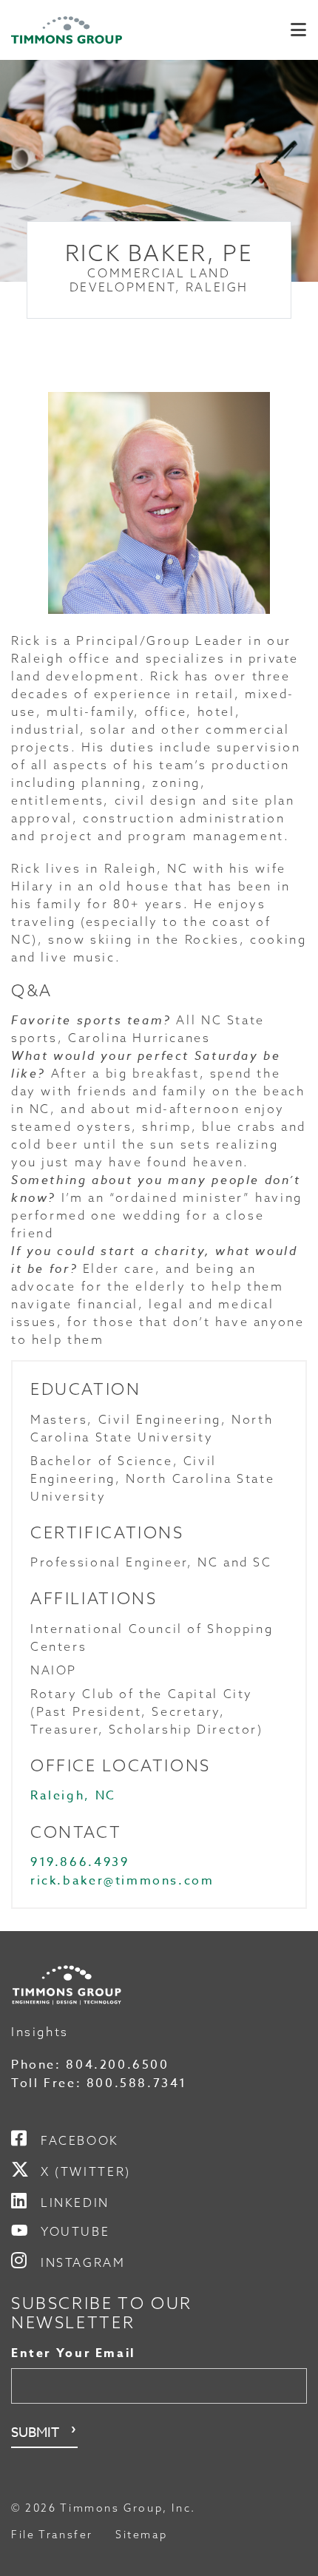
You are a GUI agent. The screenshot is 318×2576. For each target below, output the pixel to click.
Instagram (83, 2262)
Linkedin (75, 2203)
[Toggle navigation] (298, 30)
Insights (40, 2032)
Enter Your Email (73, 2353)
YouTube (75, 2231)
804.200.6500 (117, 2065)
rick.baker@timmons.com (122, 1881)
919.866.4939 (79, 1862)
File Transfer (52, 2535)
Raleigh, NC (73, 1796)
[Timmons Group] (67, 30)
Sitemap (141, 2535)
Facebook (80, 2140)
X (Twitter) (86, 2171)
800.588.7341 (137, 2083)
